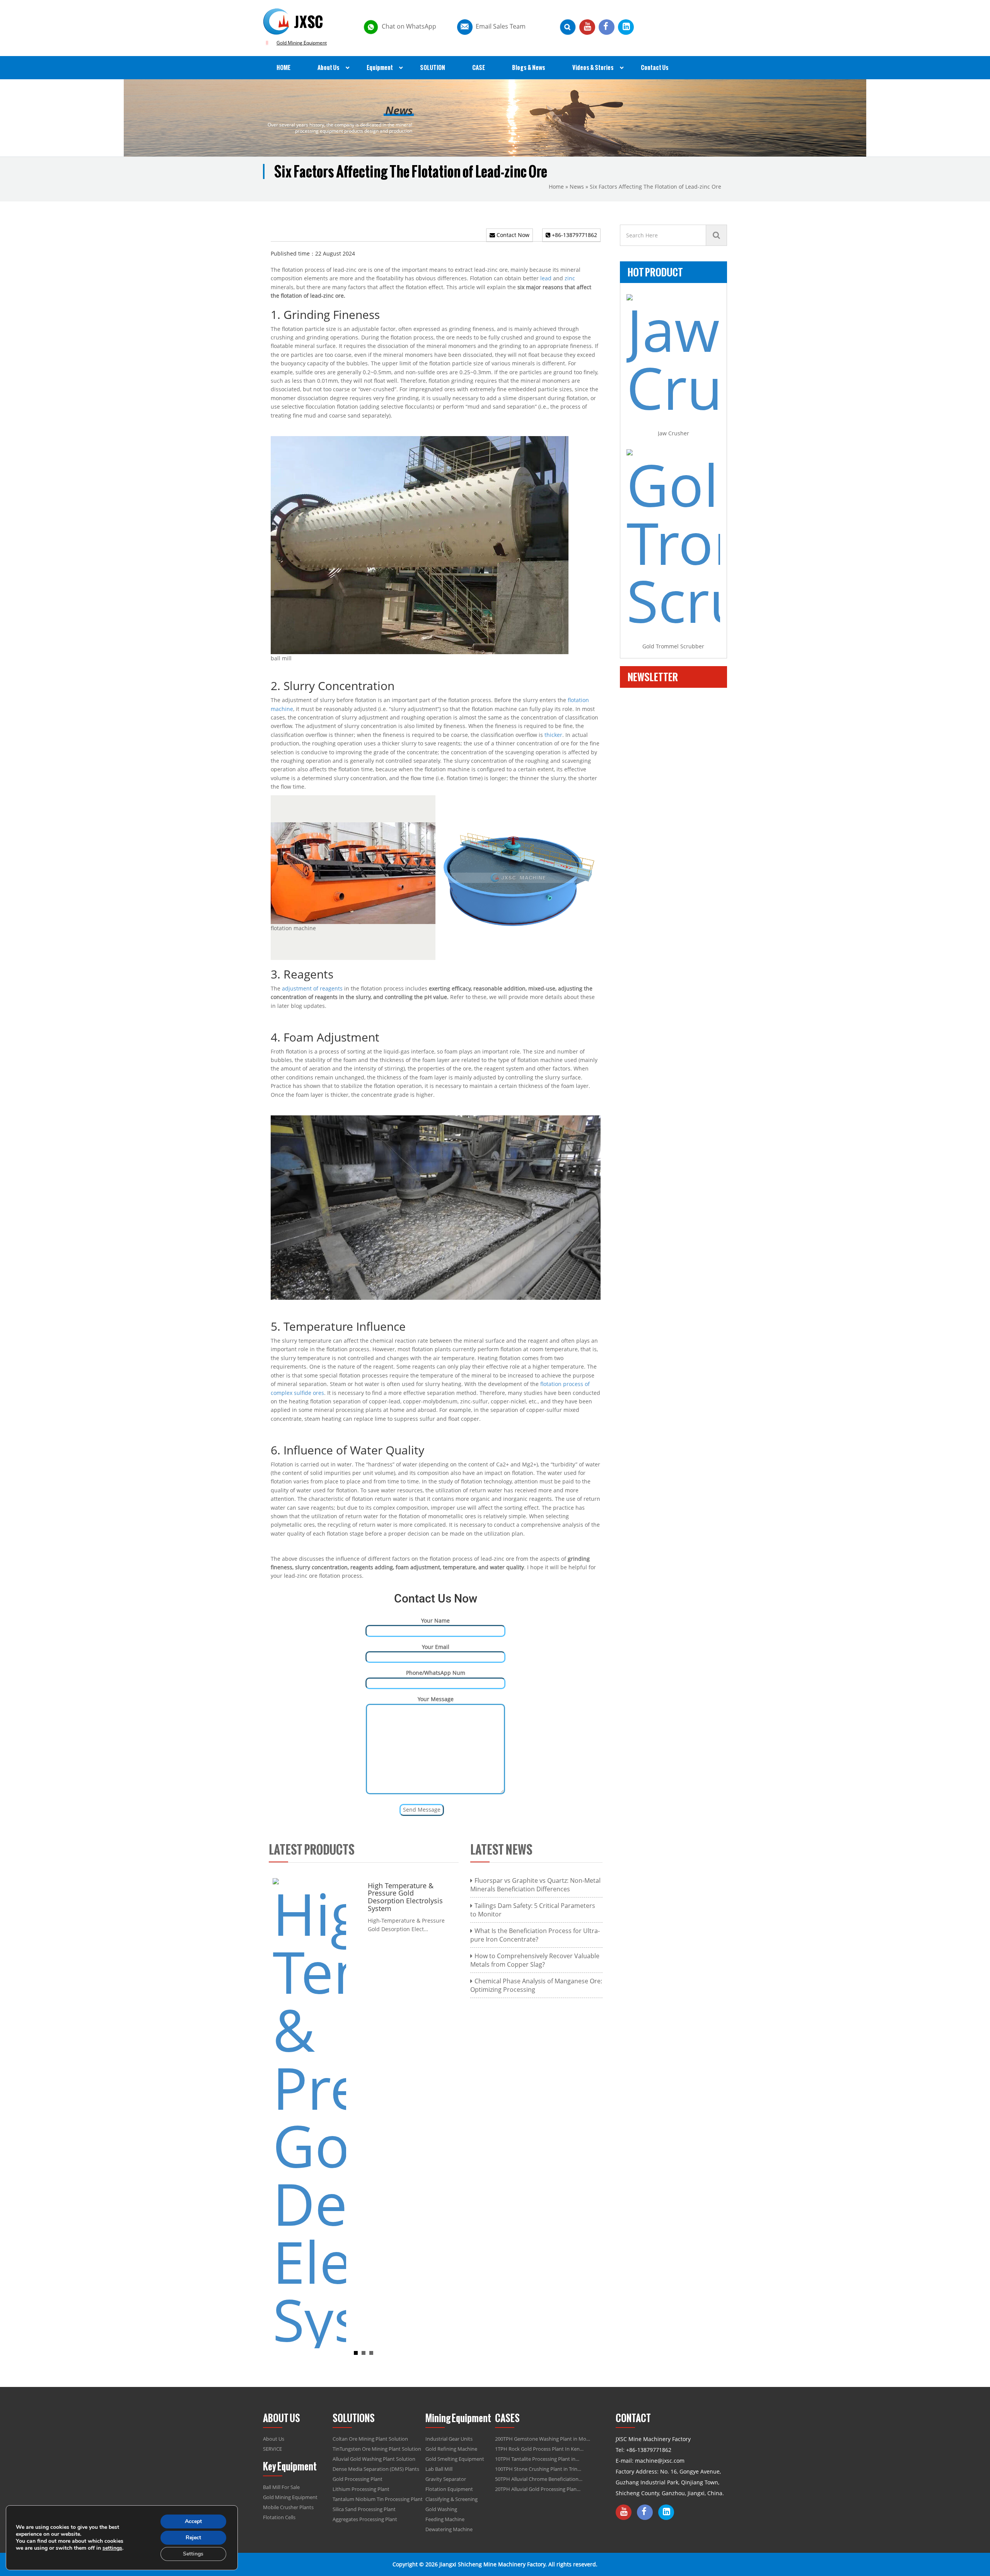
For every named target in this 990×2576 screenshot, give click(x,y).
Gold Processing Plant (358, 2479)
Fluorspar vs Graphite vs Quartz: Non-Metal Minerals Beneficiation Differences (535, 1885)
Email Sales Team (501, 26)
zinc (570, 278)
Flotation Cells (279, 2517)
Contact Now (512, 235)
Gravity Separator (446, 2479)
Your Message (436, 1699)
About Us (274, 2439)
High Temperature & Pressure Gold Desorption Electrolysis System (285, 1897)
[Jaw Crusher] (673, 355)
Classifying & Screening (451, 2499)
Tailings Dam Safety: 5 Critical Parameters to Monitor (533, 1910)
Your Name (435, 1620)
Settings (193, 2554)
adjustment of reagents (312, 988)
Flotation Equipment (449, 2489)
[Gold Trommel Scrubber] (673, 539)
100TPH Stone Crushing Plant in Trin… (538, 2469)
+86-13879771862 (574, 235)
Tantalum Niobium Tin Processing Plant (378, 2499)
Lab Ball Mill (439, 2469)
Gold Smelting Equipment (455, 2459)
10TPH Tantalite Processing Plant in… (537, 2459)
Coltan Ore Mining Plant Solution (370, 2439)
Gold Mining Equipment (302, 43)
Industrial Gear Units (449, 2439)
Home (556, 187)
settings (112, 2548)
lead (546, 278)
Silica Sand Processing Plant (364, 2509)
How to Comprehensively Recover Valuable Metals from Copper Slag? (535, 1960)
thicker (553, 735)
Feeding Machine (445, 2519)
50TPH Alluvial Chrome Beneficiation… (539, 2479)
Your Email (436, 1647)
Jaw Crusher (673, 433)
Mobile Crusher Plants (288, 2507)
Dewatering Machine (449, 2529)
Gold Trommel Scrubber (673, 646)
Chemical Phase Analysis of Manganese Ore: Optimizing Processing (536, 1985)
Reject (193, 2538)
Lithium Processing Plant (361, 2489)
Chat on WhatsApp (409, 26)
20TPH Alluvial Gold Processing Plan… (538, 2489)
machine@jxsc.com (660, 2461)
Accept (193, 2521)
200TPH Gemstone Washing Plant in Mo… (543, 2439)
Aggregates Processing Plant (365, 2519)
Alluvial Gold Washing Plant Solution (374, 2459)
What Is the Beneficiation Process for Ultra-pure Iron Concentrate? (535, 1935)
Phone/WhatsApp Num (436, 1673)
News (577, 187)
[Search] (716, 235)
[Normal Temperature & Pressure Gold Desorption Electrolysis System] (379, 2112)
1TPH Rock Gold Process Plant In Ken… (539, 2449)
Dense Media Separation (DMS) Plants (376, 2469)
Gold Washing (441, 2509)
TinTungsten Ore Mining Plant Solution (377, 2449)
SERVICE (272, 2449)
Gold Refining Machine (451, 2449)
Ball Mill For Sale (281, 2487)
